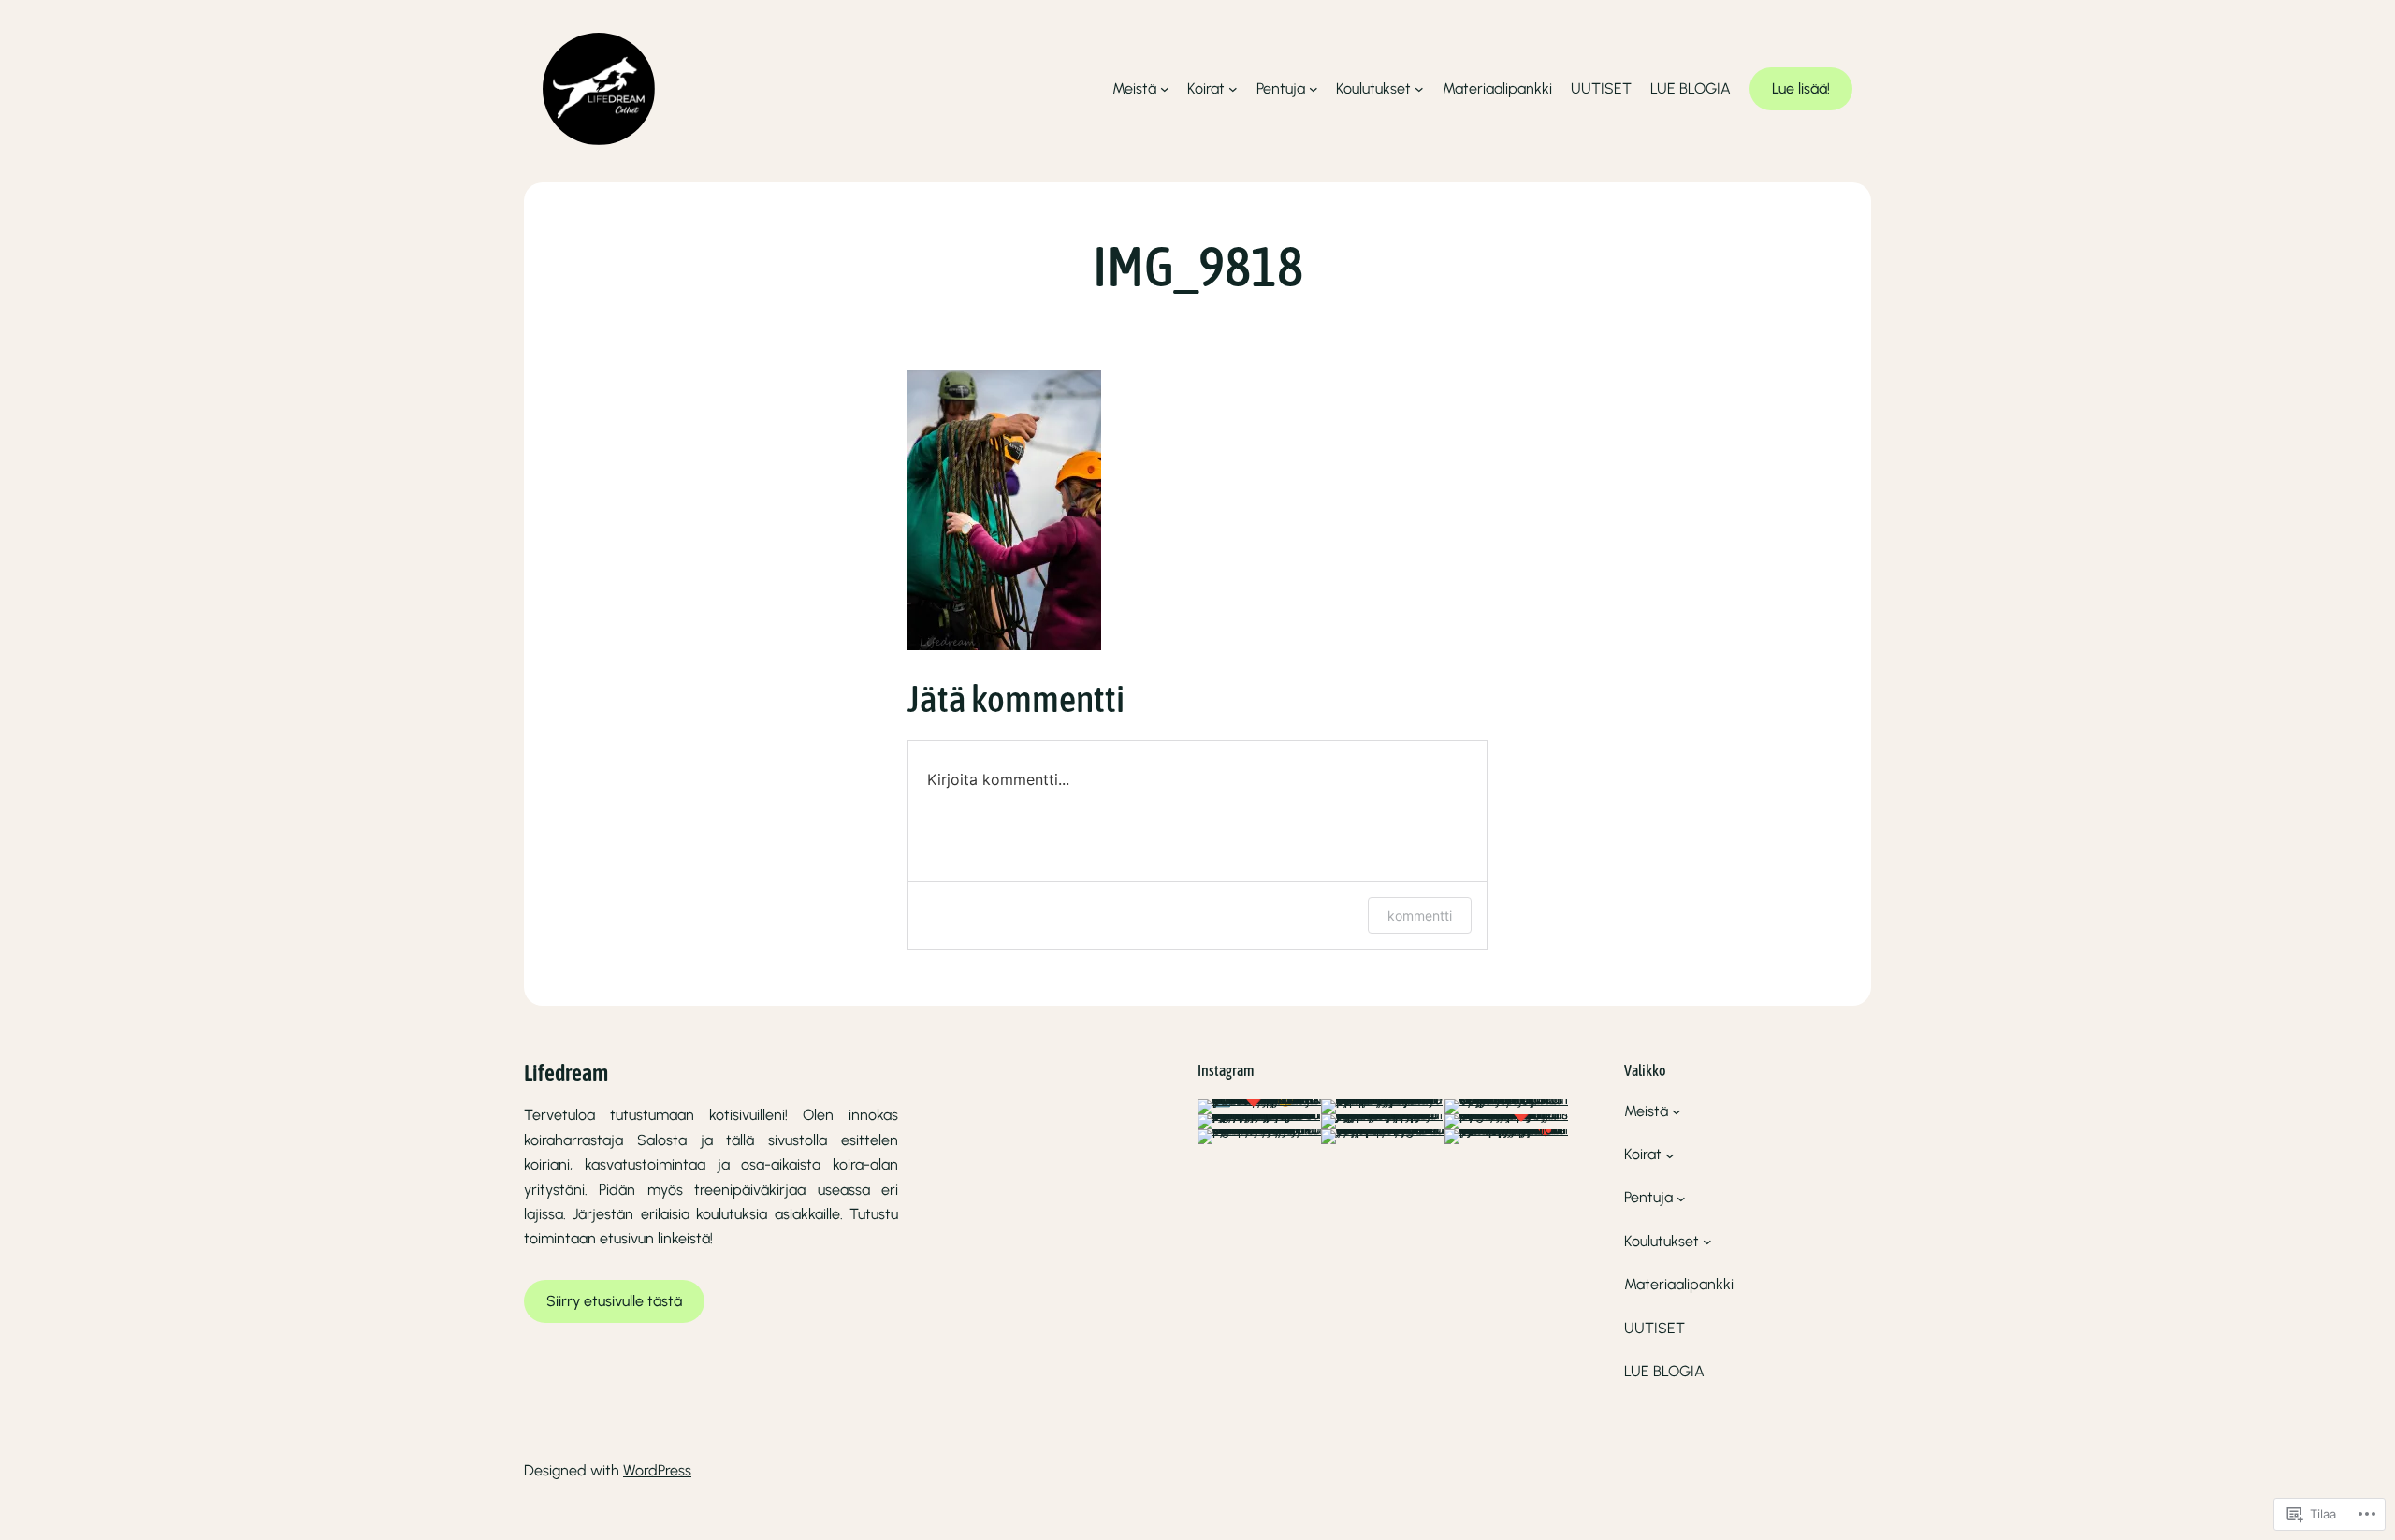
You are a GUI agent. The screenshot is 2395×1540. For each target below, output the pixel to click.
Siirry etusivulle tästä (614, 1301)
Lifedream (566, 1073)
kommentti (1420, 915)
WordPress (657, 1470)
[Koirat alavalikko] (1233, 89)
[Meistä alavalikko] (1165, 89)
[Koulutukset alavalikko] (1419, 89)
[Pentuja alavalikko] (1314, 89)
